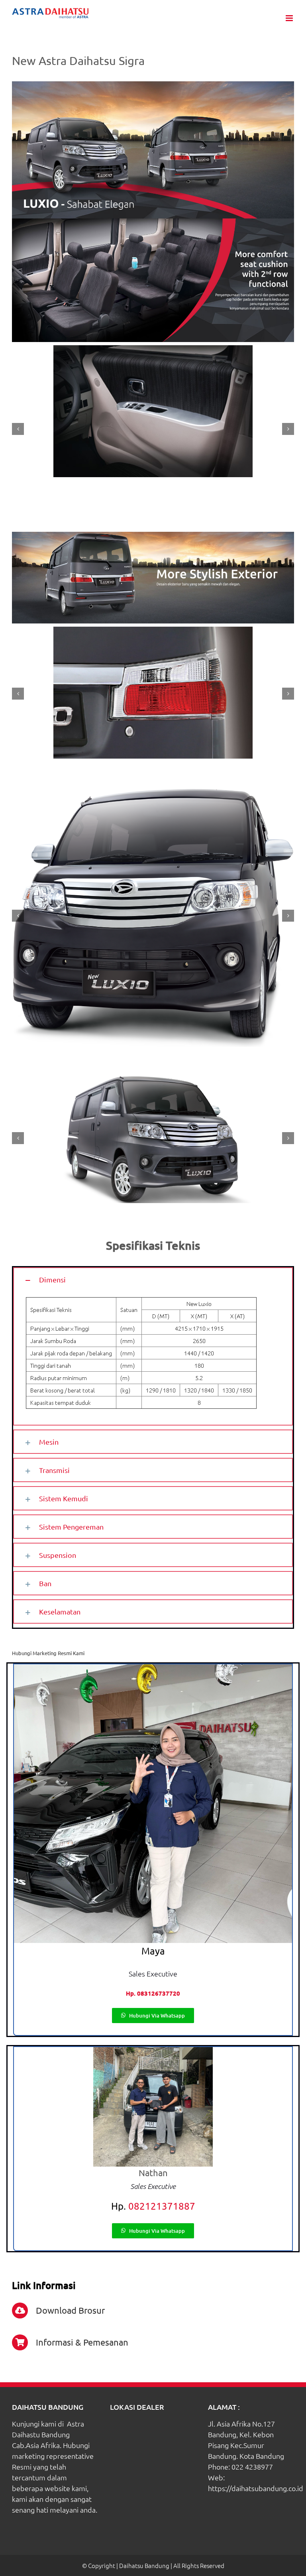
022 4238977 (252, 2467)
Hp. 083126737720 (153, 1993)
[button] (153, 1279)
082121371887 (162, 2206)
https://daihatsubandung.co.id (256, 2488)
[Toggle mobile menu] (290, 18)
